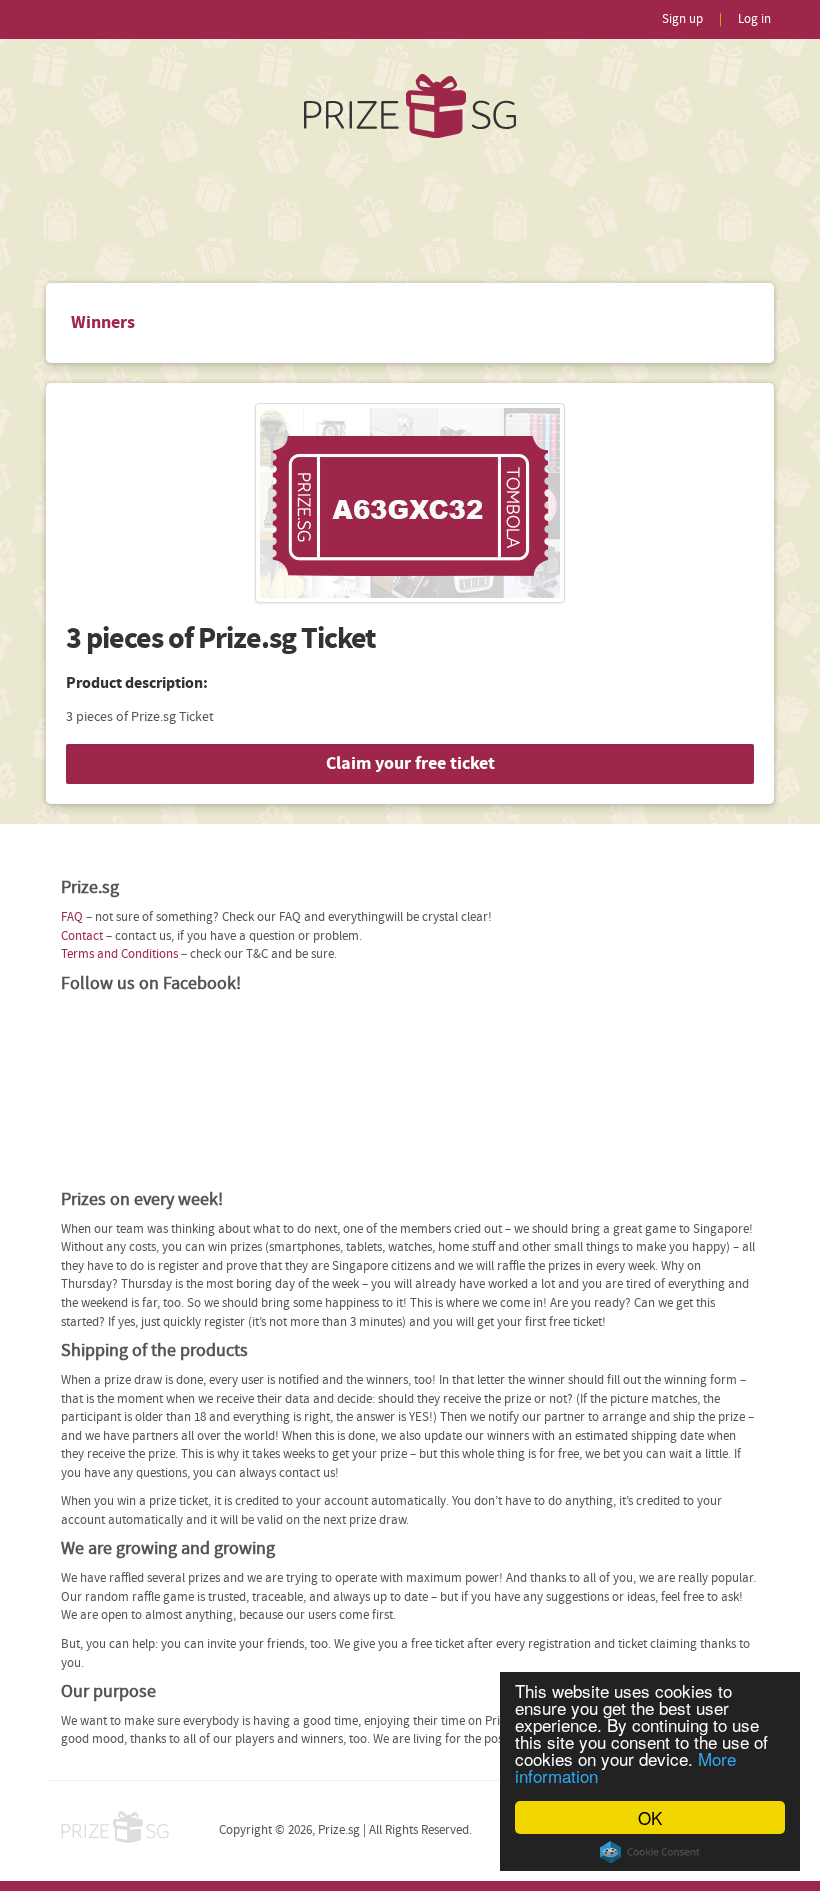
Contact (82, 936)
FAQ (72, 917)
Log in (754, 19)
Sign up (682, 19)
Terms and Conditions (119, 954)
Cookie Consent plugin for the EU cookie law (650, 1852)
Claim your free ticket (410, 763)
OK (650, 1817)
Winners (103, 322)
